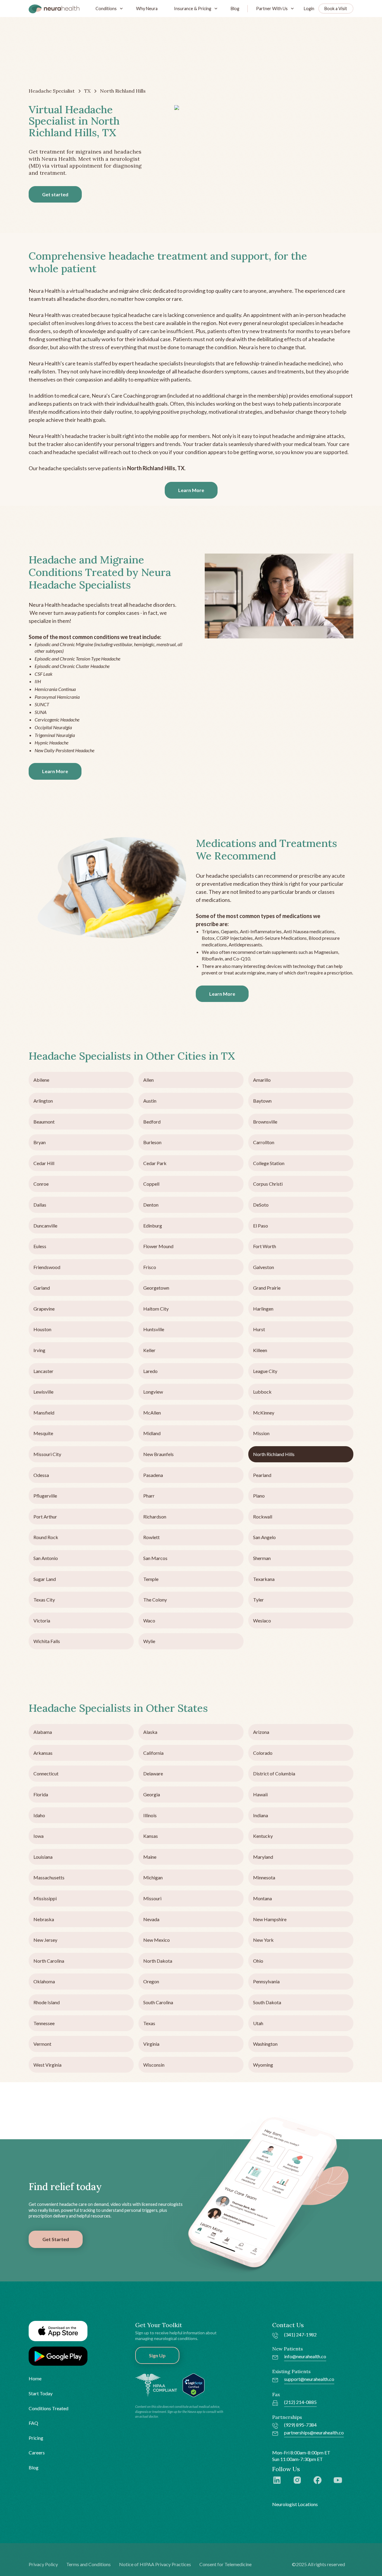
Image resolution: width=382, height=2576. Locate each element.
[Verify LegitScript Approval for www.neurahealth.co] (194, 2385)
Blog (235, 9)
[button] (108, 9)
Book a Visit (336, 9)
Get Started (56, 2239)
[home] (54, 9)
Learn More (191, 490)
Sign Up (157, 2355)
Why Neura (147, 9)
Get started (55, 194)
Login (309, 9)
